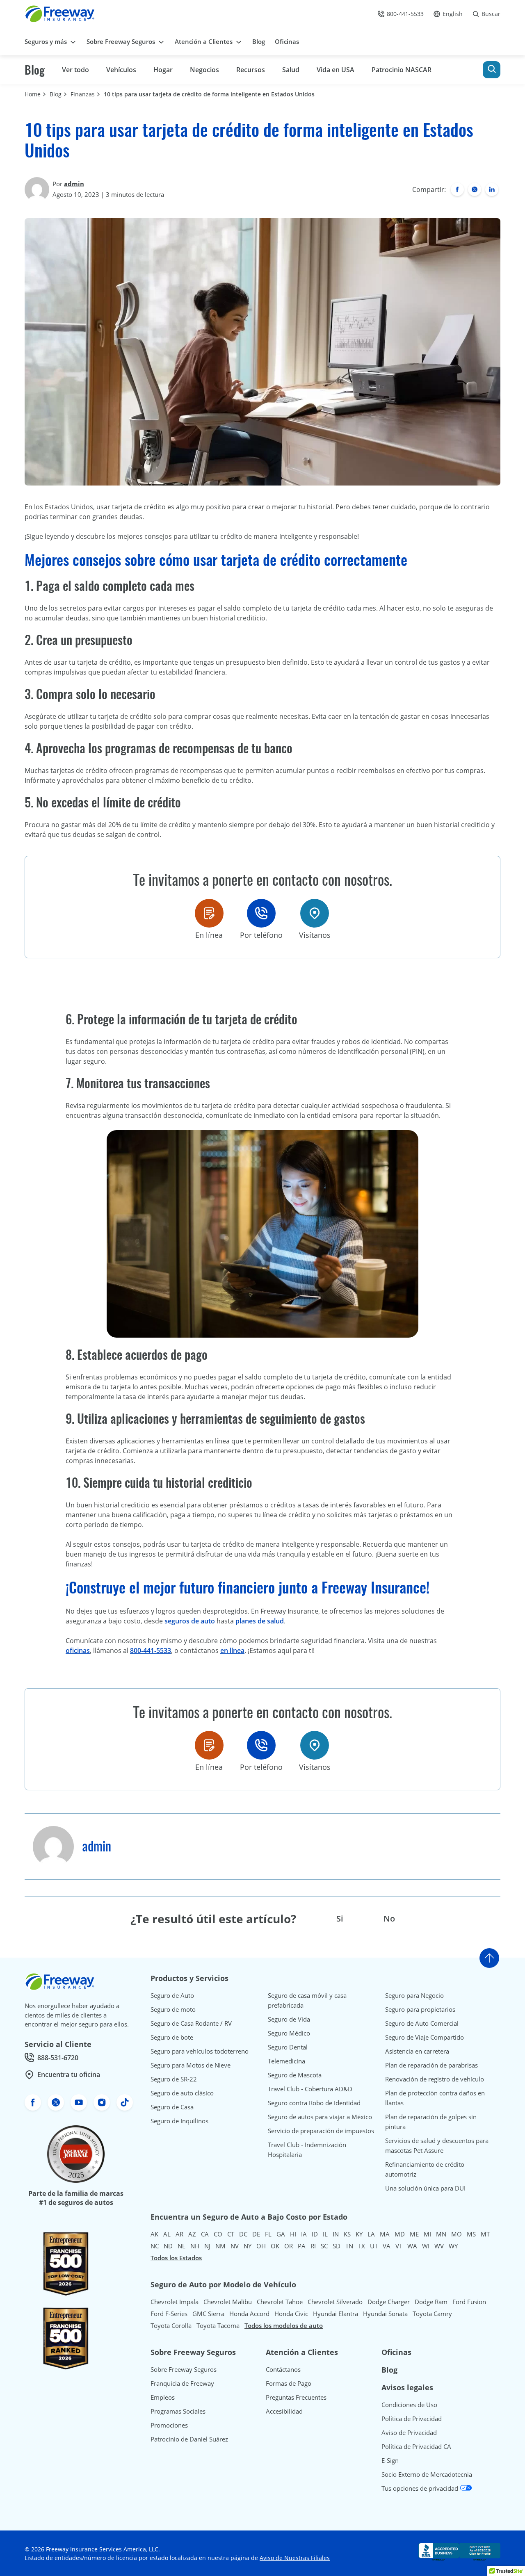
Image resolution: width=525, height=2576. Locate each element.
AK (154, 2234)
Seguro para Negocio (414, 1995)
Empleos (163, 2397)
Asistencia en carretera (417, 2051)
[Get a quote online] (209, 913)
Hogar (163, 70)
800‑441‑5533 (151, 1650)
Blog (35, 70)
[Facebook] (457, 189)
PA (302, 2246)
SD (337, 2246)
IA (304, 2234)
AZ (192, 2234)
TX (362, 2246)
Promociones (169, 2425)
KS (347, 2234)
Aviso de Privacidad (409, 2432)
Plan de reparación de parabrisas (431, 2065)
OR (289, 2246)
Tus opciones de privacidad (421, 2488)
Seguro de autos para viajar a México (320, 2117)
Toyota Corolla (171, 2325)
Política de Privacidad (412, 2419)
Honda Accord (249, 2314)
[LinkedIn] (492, 189)
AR (179, 2234)
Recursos (251, 70)
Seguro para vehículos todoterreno (200, 2051)
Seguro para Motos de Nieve (191, 2065)
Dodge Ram (431, 2302)
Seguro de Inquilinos (179, 2121)
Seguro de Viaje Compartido (425, 2037)
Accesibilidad (284, 2411)
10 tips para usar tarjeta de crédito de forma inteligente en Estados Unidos (210, 94)
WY (453, 2246)
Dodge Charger (389, 2302)
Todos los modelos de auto (284, 2325)
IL (325, 2234)
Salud (291, 70)
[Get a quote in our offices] (315, 913)
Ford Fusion (469, 2302)
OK (275, 2246)
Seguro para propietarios (420, 2009)
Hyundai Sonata (385, 2314)
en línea (232, 1650)
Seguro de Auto (172, 1995)
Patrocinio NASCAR (402, 70)
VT (399, 2246)
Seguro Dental (288, 2047)
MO (457, 2234)
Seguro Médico (289, 2033)
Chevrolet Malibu (228, 2302)
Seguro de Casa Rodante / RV (191, 2023)
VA (387, 2246)
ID (315, 2234)
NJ (207, 2246)
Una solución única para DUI (425, 2188)
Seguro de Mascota (295, 2075)
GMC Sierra (208, 2314)
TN (349, 2246)
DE (256, 2234)
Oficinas (396, 2352)
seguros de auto (190, 1621)
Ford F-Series (169, 2314)
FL (268, 2234)
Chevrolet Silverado (335, 2302)
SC (324, 2246)
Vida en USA (336, 70)
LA (371, 2234)
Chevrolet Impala (175, 2302)
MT (485, 2234)
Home (33, 94)
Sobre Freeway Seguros (184, 2369)
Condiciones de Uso (409, 2405)
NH (195, 2246)
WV (439, 2246)
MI (427, 2234)
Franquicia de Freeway (182, 2383)
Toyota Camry (432, 2314)
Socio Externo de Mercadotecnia (427, 2474)
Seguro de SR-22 (174, 2079)
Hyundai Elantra (336, 2314)
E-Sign (390, 2460)
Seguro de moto (173, 2009)
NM (220, 2246)
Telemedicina (286, 2061)
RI (313, 2246)
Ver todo (75, 70)
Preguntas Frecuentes (296, 2397)
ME (414, 2234)
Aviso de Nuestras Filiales (295, 2558)
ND (168, 2246)
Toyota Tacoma (218, 2325)
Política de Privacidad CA (416, 2446)
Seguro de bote (172, 2037)
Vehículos (121, 70)
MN (441, 2234)
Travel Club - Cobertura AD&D (310, 2089)
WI (426, 2246)
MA (385, 2234)
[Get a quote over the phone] (261, 913)
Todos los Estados (176, 2258)
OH (261, 2246)
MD (400, 2234)
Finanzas (83, 94)
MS (471, 2234)
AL (167, 2234)
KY (359, 2234)
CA (205, 2234)
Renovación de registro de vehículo (435, 2079)
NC (155, 2246)
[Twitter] (475, 189)
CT (231, 2234)
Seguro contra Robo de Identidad (314, 2103)
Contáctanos (283, 2369)
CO (218, 2234)
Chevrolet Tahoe (280, 2302)
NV (235, 2246)
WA (412, 2246)
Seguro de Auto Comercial (422, 2023)
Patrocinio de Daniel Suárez (189, 2439)
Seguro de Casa (172, 2107)
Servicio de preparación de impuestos (321, 2131)
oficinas (78, 1650)
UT (374, 2246)
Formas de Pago (289, 2383)
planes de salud (260, 1621)
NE (181, 2246)
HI (293, 2234)
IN (336, 2234)
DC (243, 2234)
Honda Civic (291, 2314)
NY (248, 2246)
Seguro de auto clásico (182, 2093)
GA (281, 2234)
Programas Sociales (178, 2411)
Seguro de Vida (289, 2019)
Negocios (204, 70)
